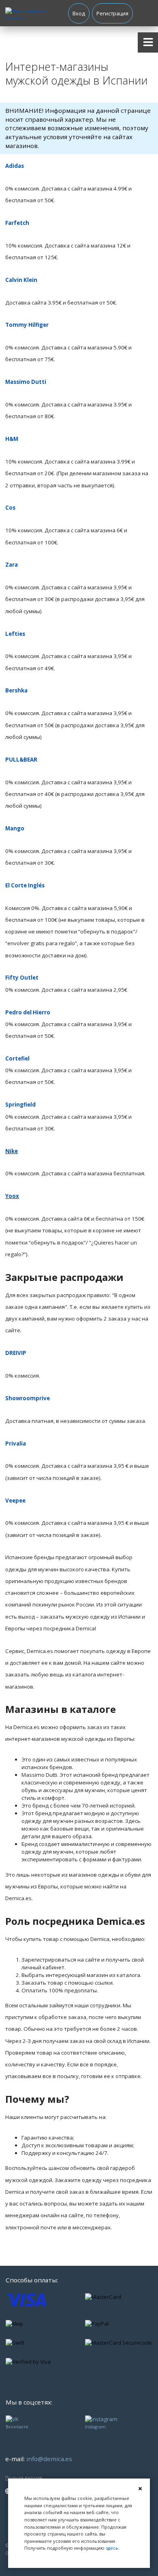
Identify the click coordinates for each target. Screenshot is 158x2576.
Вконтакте (17, 2427)
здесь (112, 2548)
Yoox (12, 1196)
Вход (79, 14)
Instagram (95, 2427)
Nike (12, 1151)
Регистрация (112, 14)
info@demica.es (49, 2459)
